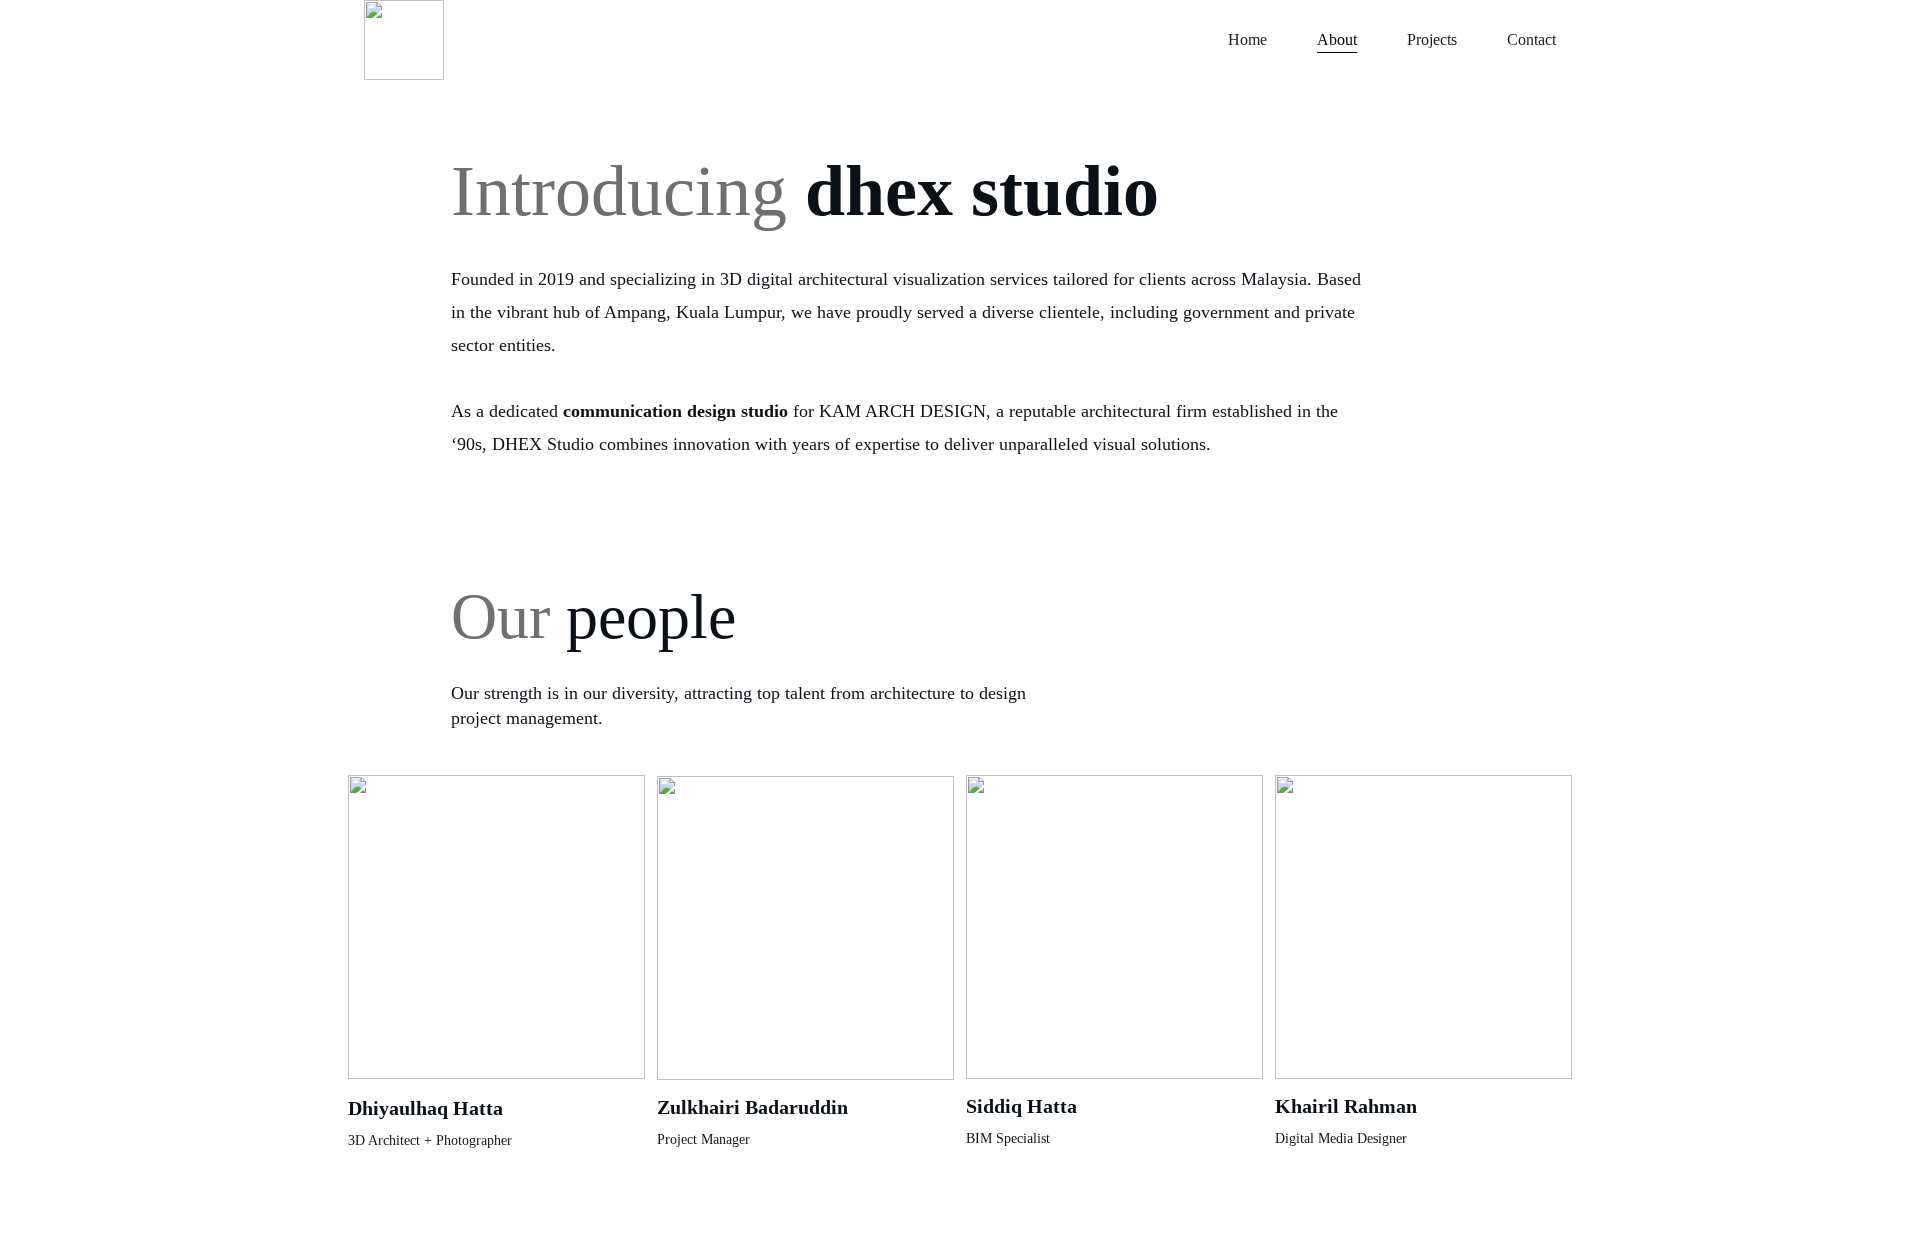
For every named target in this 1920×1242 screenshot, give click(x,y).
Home (1247, 39)
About (1337, 39)
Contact (1531, 39)
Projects (1432, 39)
